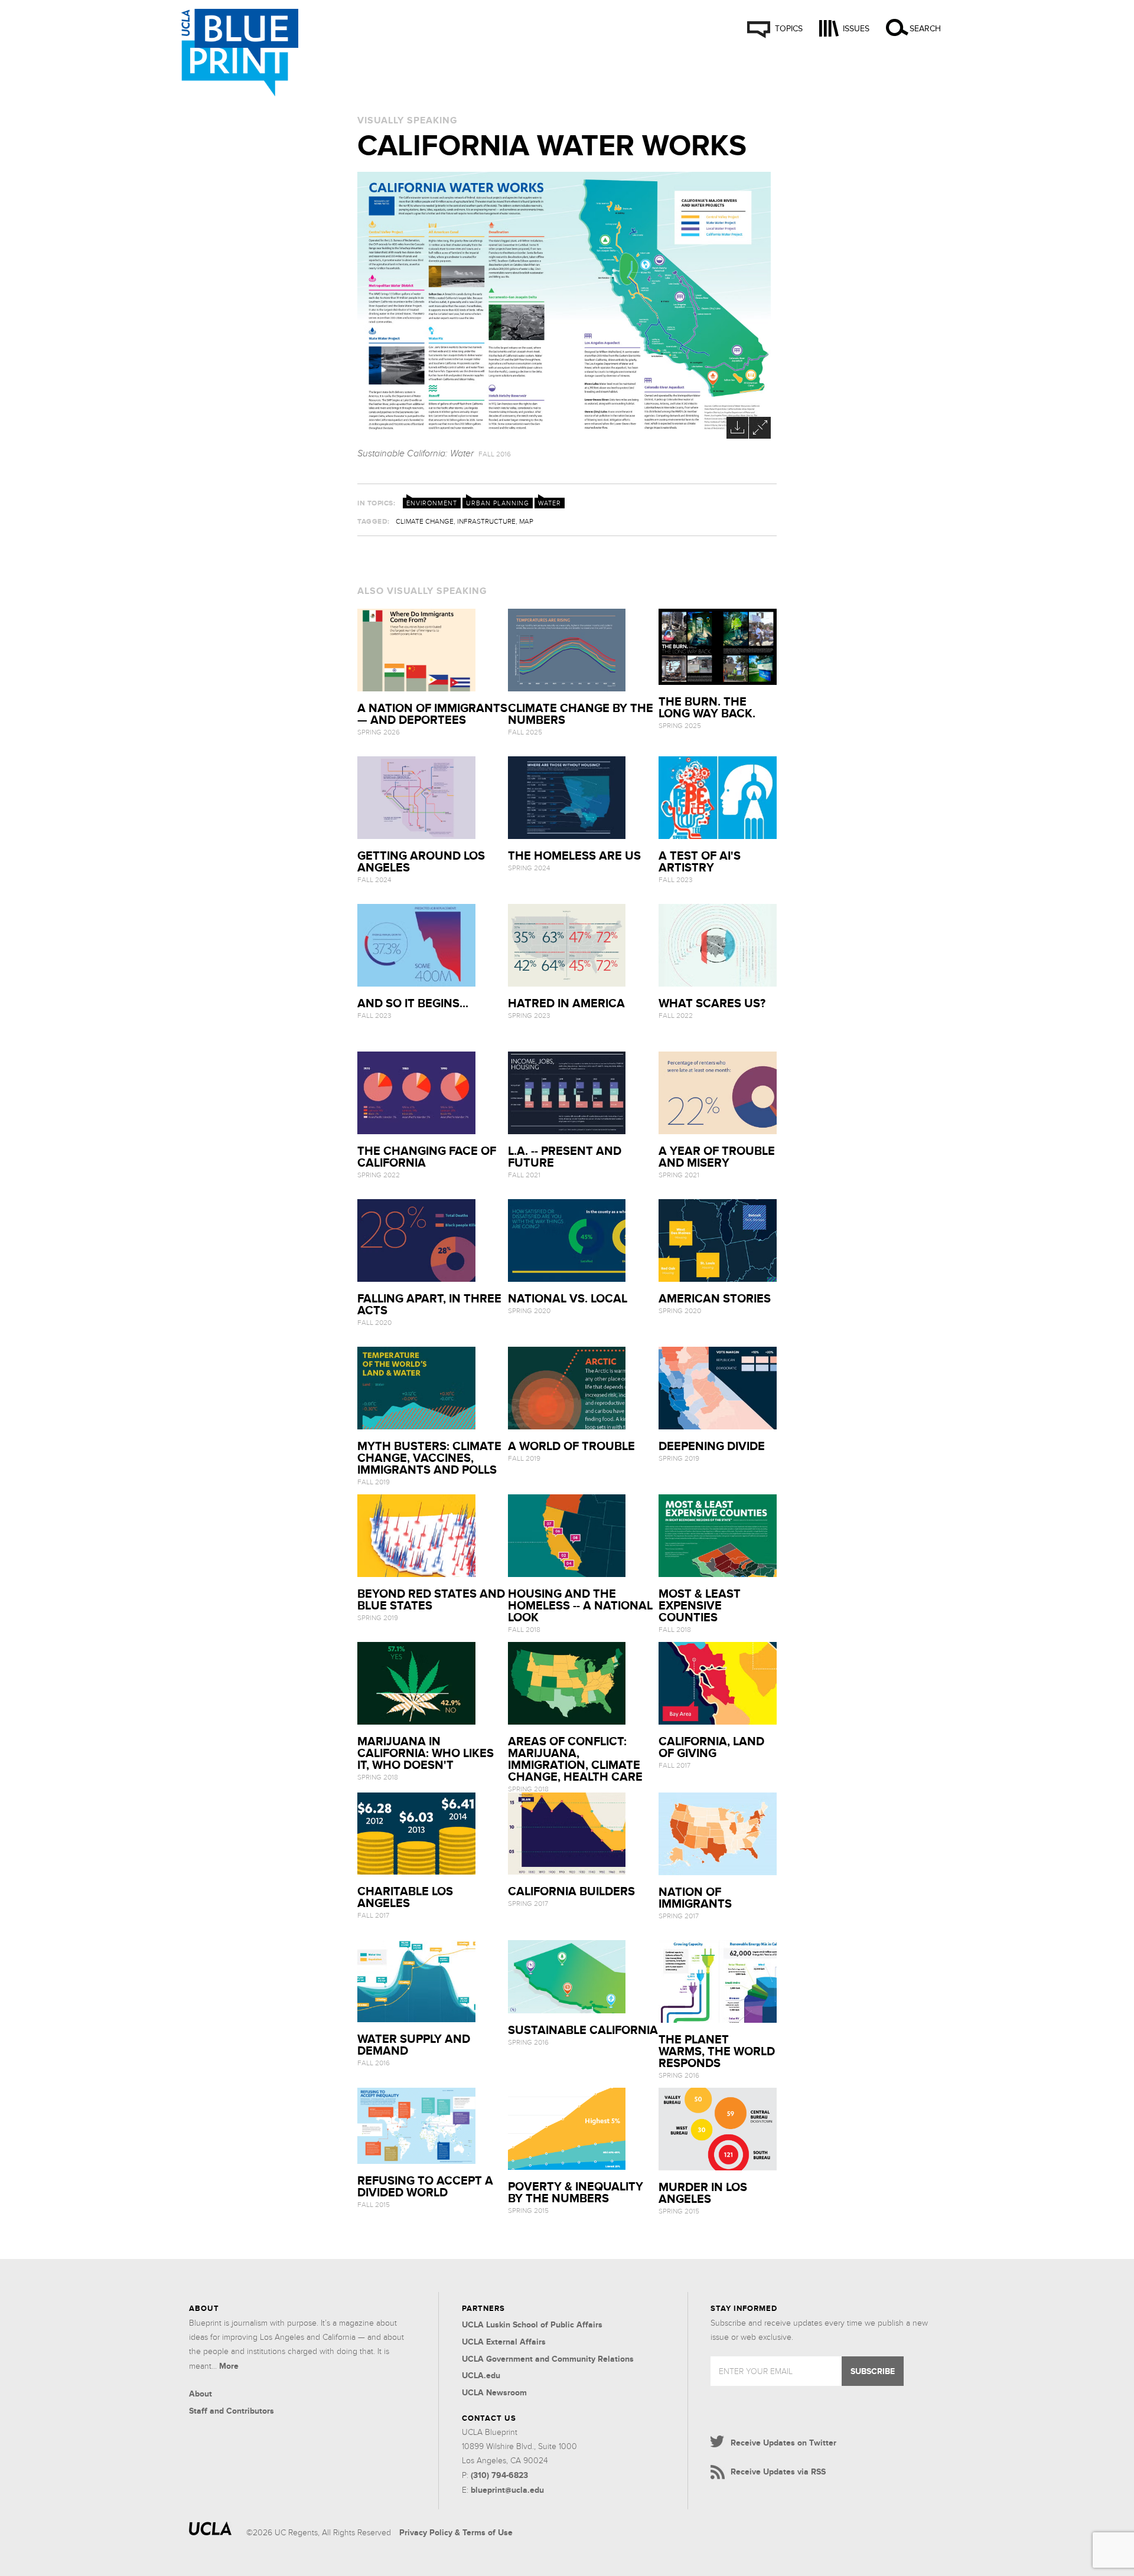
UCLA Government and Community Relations (548, 2359)
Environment (432, 503)
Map (526, 521)
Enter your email (756, 2371)
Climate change (425, 521)
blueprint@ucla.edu (507, 2490)
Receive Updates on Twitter (783, 2443)
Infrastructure (486, 521)
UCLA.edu (481, 2375)
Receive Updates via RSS (778, 2471)
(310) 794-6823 (499, 2475)
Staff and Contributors (232, 2411)
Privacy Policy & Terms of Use (456, 2532)
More (229, 2366)
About (201, 2394)
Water (550, 503)
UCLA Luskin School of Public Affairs (532, 2324)
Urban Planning (498, 503)
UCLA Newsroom (494, 2392)
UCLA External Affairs (504, 2342)
